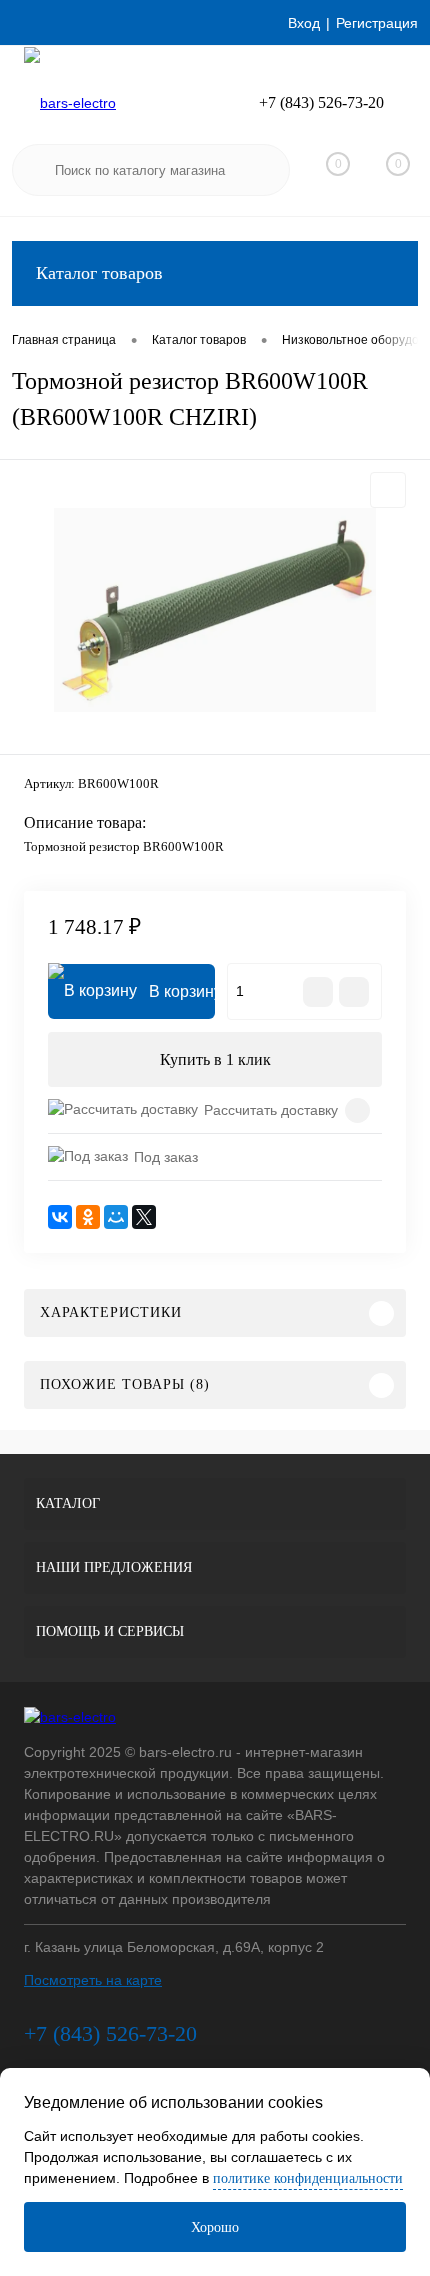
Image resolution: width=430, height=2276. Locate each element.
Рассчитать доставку (271, 1110)
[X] (144, 1217)
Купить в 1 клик (215, 1059)
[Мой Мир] (116, 1217)
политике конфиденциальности (308, 2178)
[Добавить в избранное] (388, 490)
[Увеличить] (215, 610)
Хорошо (215, 2227)
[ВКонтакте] (60, 1217)
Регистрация (377, 23)
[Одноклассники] (88, 1217)
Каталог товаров (99, 273)
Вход (304, 23)
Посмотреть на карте (93, 1980)
